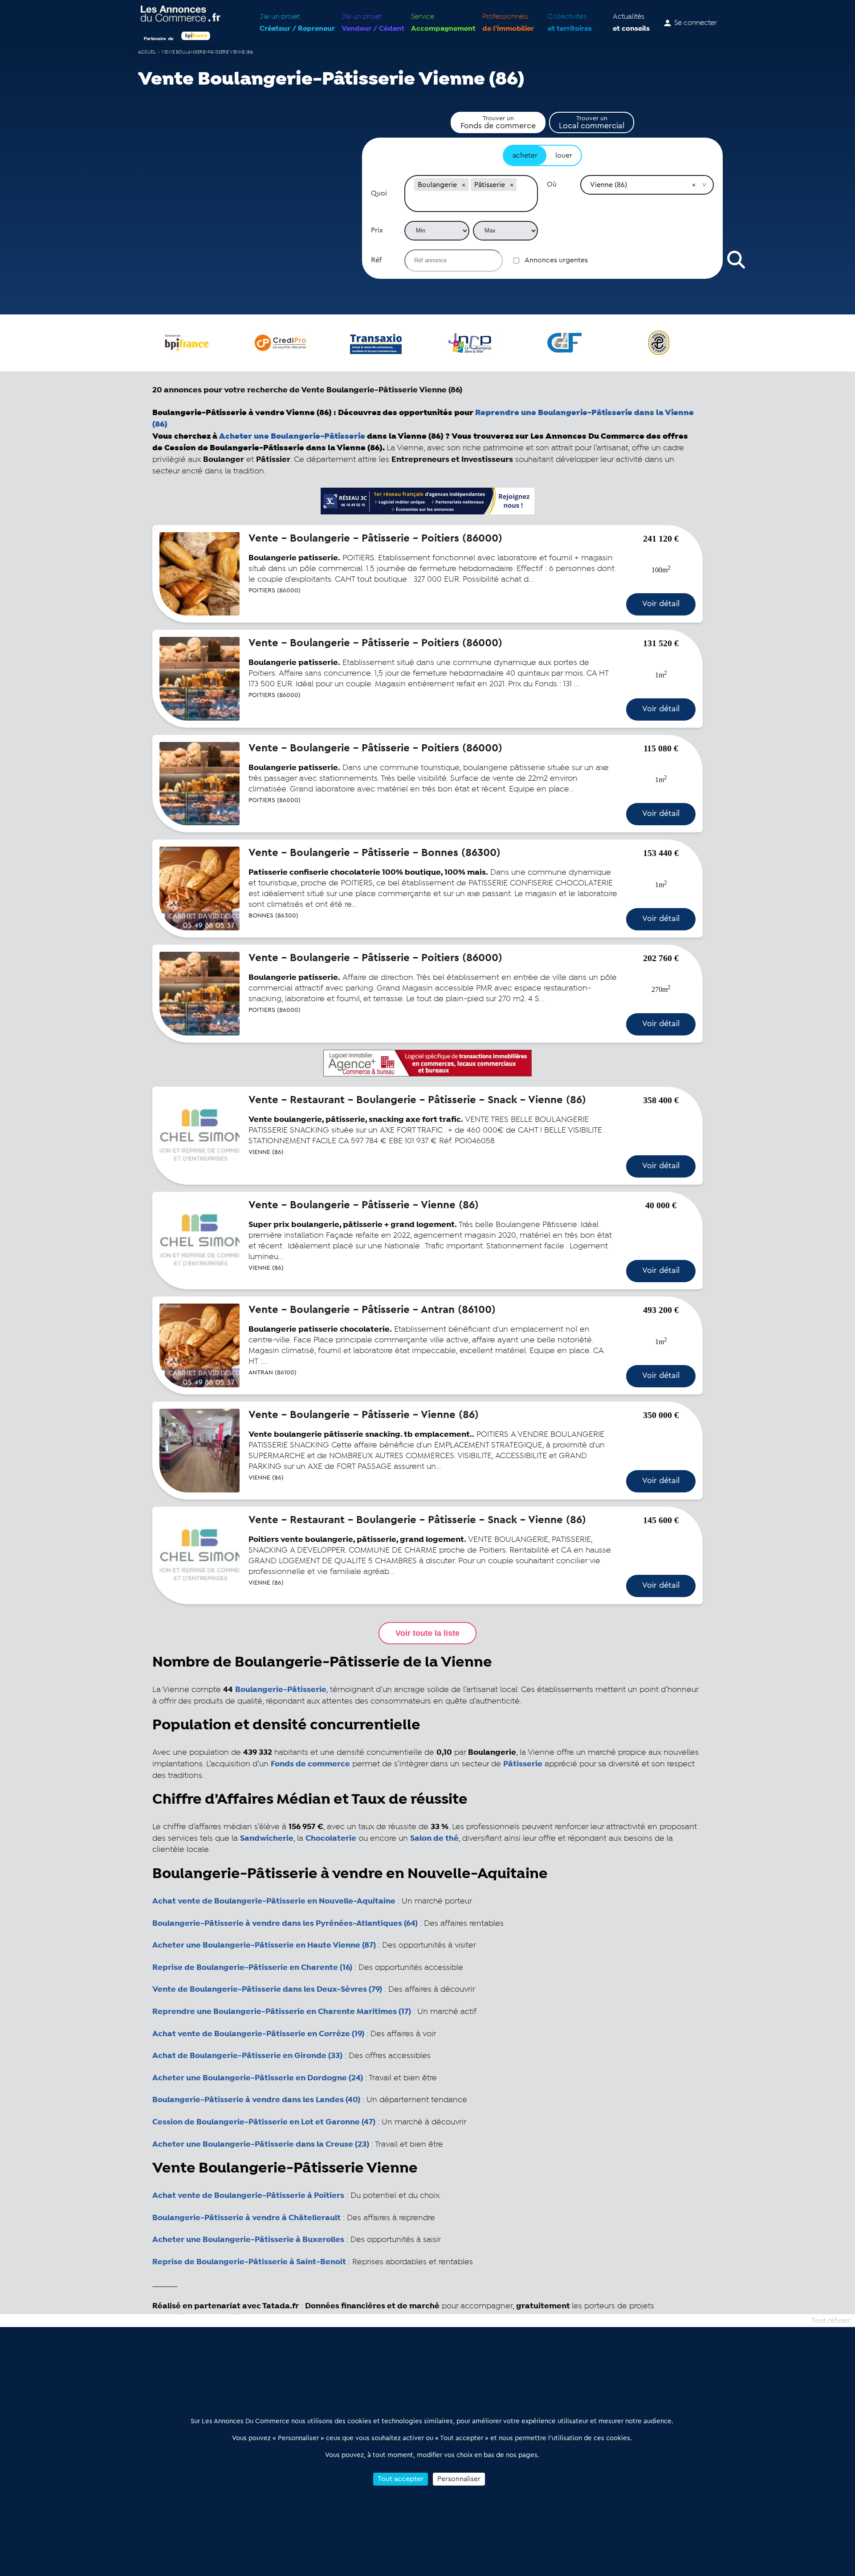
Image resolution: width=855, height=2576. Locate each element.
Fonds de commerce (310, 1764)
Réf (376, 260)
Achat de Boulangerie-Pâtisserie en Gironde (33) (247, 2056)
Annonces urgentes (556, 260)
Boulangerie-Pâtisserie (281, 1690)
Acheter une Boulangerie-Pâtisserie (292, 436)
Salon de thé (434, 1838)
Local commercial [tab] (592, 122)
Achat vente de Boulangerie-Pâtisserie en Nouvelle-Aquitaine (274, 1901)
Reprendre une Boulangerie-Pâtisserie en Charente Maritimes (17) (282, 2012)
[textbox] (471, 202)
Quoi (379, 193)
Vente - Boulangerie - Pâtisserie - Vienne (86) (364, 1205)
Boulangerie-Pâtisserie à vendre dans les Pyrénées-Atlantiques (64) (285, 1924)
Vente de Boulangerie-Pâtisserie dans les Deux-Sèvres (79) (267, 1989)
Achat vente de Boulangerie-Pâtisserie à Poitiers (248, 2196)
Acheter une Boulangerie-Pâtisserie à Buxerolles (248, 2240)
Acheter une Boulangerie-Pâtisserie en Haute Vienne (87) (264, 1945)
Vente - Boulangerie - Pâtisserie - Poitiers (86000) (375, 538)
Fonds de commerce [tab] (498, 122)
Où (552, 184)
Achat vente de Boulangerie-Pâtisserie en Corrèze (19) (258, 2034)
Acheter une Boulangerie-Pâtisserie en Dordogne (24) (258, 2078)
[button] (464, 185)
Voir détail (661, 603)
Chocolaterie (331, 1838)
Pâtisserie (523, 1764)
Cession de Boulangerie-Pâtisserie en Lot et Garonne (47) (264, 2122)
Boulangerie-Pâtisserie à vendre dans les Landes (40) (256, 2100)
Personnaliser (459, 2479)
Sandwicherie (267, 1838)
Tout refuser (831, 2320)
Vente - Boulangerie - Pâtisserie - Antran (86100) (372, 1310)
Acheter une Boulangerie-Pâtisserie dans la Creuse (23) (261, 2144)
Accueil (147, 52)
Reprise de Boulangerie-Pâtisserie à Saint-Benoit (249, 2262)
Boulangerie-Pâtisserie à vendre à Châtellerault (246, 2218)
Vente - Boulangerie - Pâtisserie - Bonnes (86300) (375, 853)
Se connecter (696, 23)
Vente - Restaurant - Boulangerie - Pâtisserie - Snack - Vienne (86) (417, 1100)
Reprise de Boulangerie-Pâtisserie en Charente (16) (252, 1968)
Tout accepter (401, 2479)
